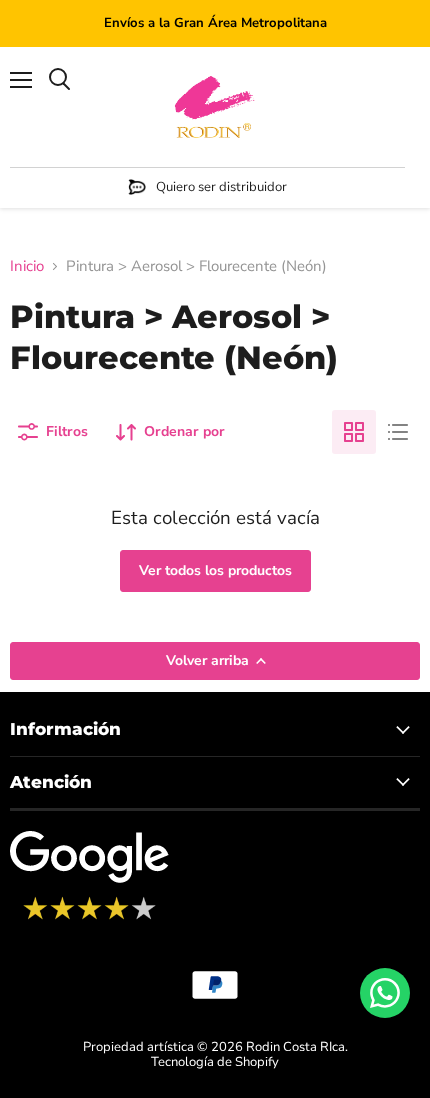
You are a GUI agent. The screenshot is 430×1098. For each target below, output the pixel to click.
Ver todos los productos (215, 570)
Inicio (27, 266)
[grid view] (354, 432)
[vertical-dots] (89, 917)
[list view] (398, 432)
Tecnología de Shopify (215, 1062)
